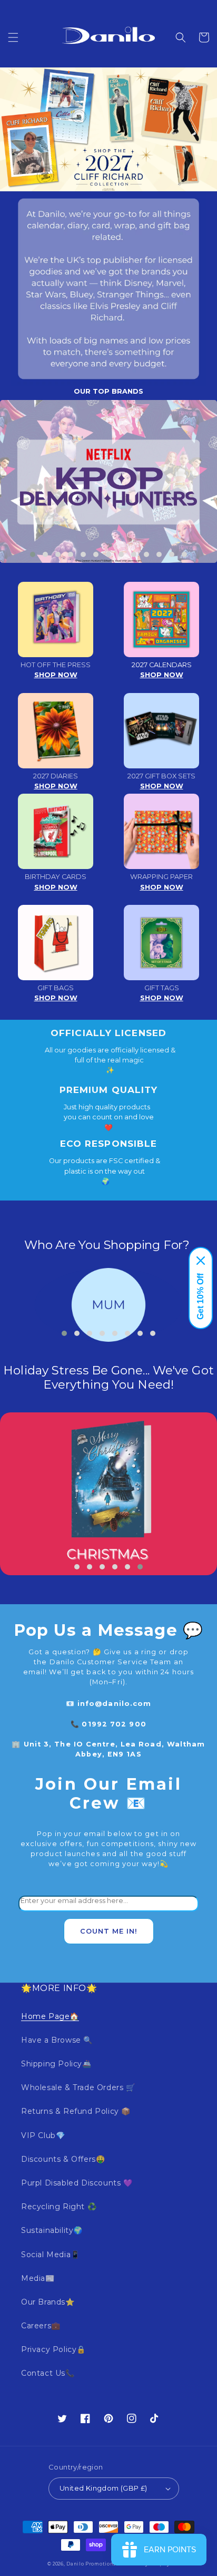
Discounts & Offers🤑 (63, 2159)
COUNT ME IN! (109, 1931)
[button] (13, 37)
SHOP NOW (56, 675)
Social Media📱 (51, 2255)
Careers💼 (41, 2326)
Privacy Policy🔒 (53, 2349)
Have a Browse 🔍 (57, 2040)
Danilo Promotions (91, 2564)
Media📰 (38, 2278)
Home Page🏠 (50, 2016)
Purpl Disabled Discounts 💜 (77, 2183)
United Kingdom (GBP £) (103, 2488)
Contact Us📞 (48, 2373)
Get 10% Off (200, 1296)
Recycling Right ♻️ (59, 2207)
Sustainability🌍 (52, 2230)
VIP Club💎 (43, 2135)
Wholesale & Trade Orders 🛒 (78, 2087)
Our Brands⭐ (48, 2302)
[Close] (201, 1261)
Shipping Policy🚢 (56, 2064)
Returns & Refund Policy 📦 (76, 2111)
